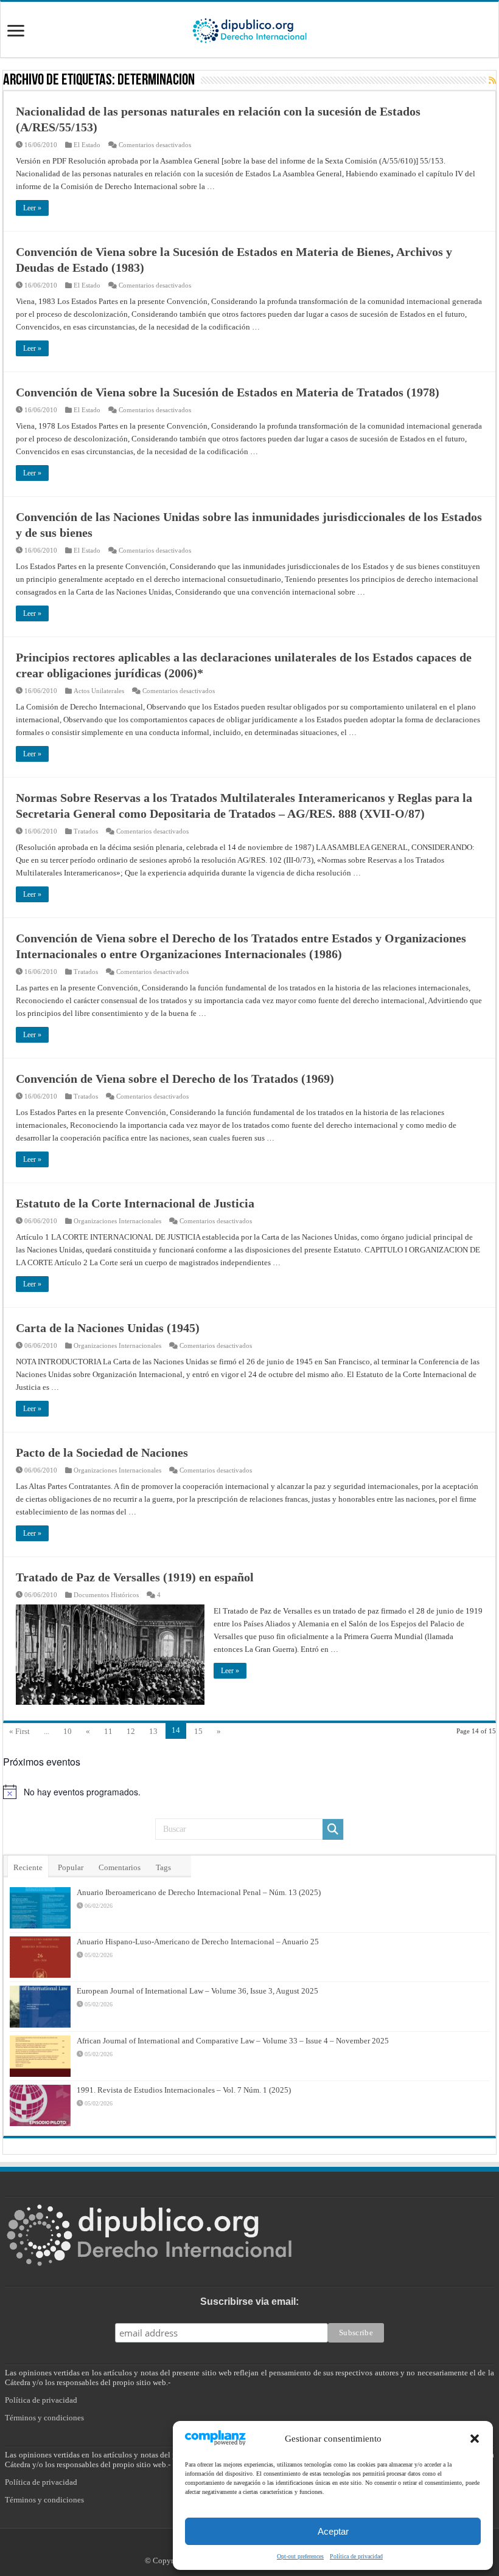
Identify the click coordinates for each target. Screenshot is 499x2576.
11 (108, 1731)
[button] (475, 2439)
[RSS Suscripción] (492, 81)
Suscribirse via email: (249, 2301)
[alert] (249, 1792)
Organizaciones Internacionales (117, 1221)
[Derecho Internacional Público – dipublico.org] (249, 29)
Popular (71, 1867)
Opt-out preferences (300, 2556)
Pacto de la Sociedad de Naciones (102, 1452)
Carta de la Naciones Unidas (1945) (108, 1328)
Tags (163, 1867)
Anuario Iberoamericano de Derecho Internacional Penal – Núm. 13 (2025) (199, 1892)
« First (19, 1731)
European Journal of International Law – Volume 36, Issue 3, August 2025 (197, 1991)
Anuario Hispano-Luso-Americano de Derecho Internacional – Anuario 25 (198, 1942)
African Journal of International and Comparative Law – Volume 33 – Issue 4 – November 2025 (233, 2041)
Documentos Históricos (106, 1595)
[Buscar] (333, 1829)
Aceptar (333, 2531)
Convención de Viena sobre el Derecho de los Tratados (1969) (175, 1079)
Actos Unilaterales (99, 691)
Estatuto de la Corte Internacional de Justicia (135, 1203)
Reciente (28, 1867)
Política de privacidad (356, 2556)
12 (131, 1731)
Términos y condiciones (44, 2418)
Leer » (32, 208)
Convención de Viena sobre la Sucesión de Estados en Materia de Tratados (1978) (228, 392)
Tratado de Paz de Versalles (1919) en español (135, 1577)
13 (153, 1731)
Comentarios (120, 1867)
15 (198, 1731)
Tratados (86, 831)
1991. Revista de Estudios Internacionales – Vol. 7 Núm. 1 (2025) (184, 2090)
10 (68, 1731)
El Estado (87, 145)
